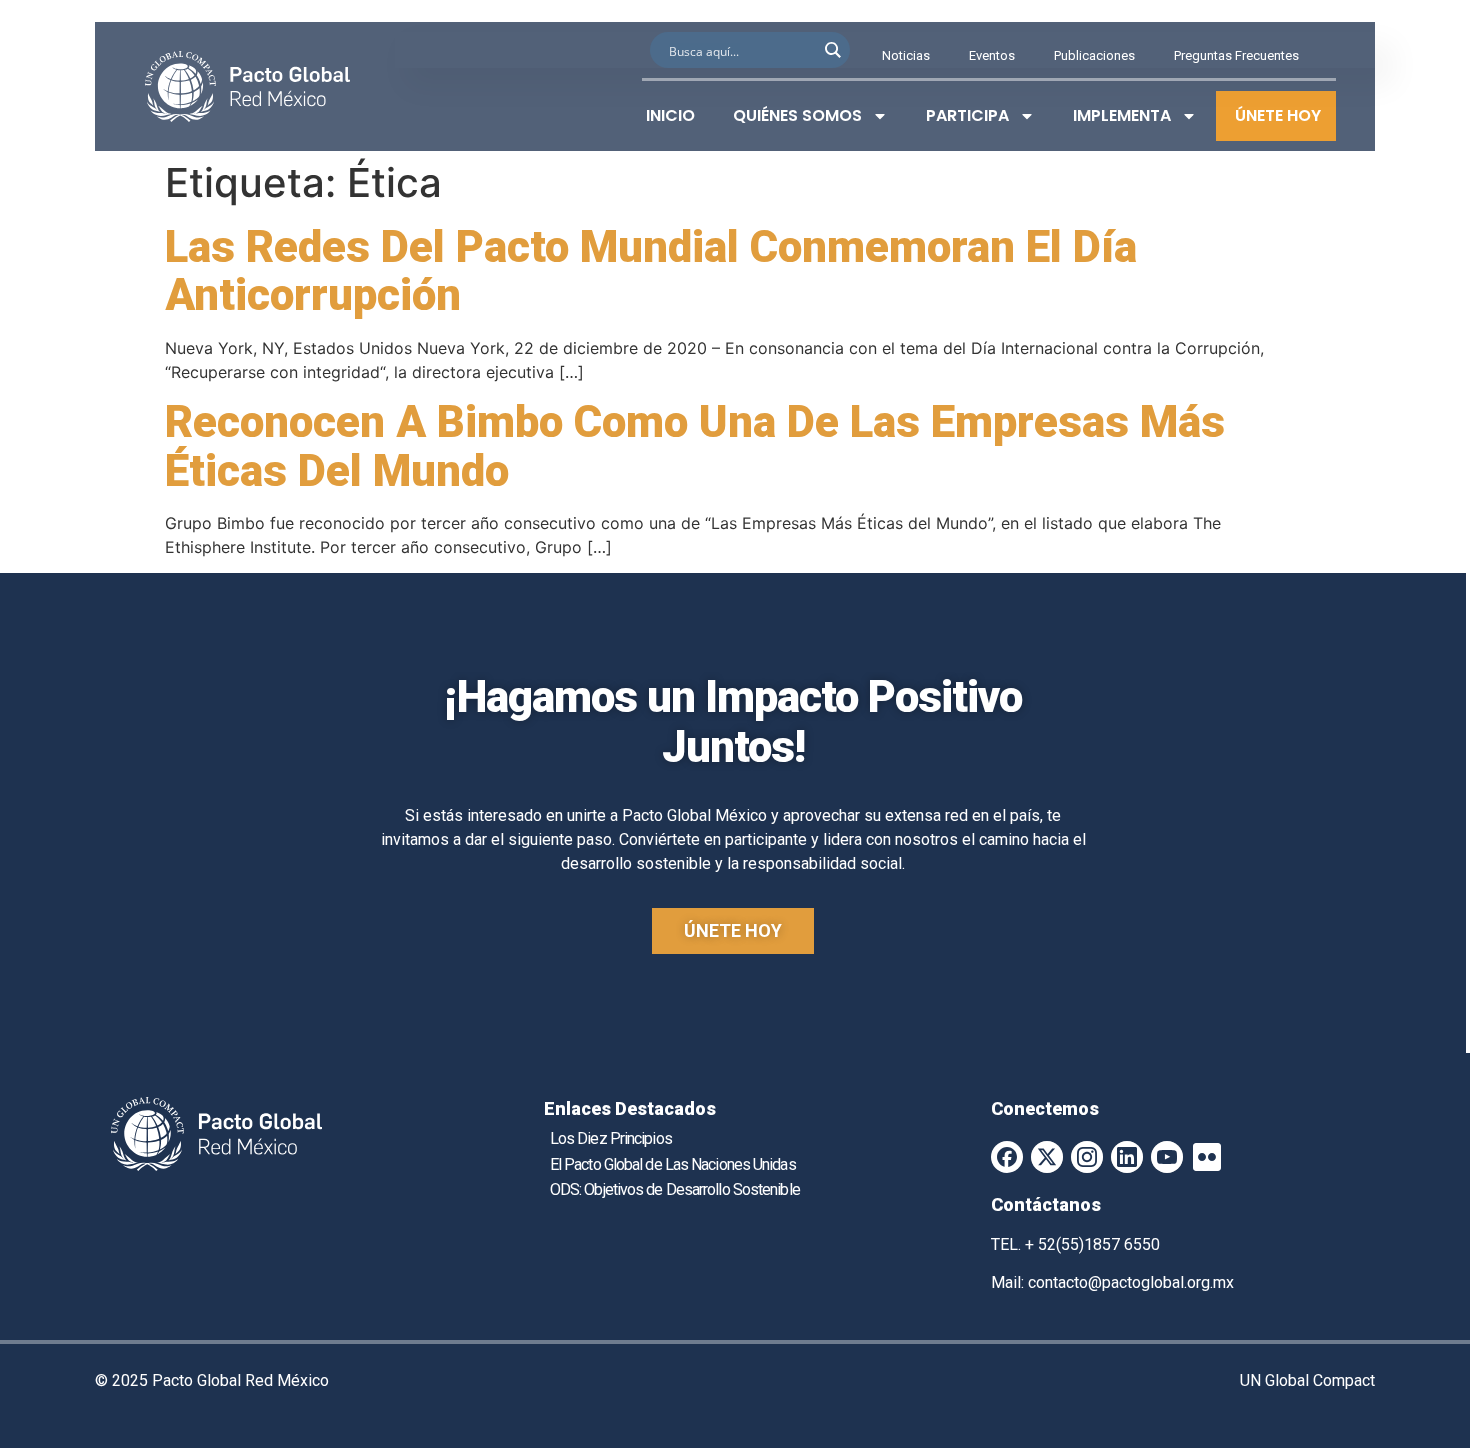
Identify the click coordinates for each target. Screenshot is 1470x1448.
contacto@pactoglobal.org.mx (1131, 1282)
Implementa (1122, 115)
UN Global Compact (1307, 1380)
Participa (967, 115)
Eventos (992, 55)
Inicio (670, 115)
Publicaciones (1094, 55)
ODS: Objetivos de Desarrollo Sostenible (675, 1189)
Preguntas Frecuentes (1236, 55)
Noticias (906, 55)
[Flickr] (1207, 1157)
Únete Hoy (1278, 115)
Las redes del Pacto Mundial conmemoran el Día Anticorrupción (651, 271)
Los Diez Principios (611, 1138)
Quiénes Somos (797, 115)
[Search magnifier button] (832, 50)
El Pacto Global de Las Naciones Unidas (673, 1164)
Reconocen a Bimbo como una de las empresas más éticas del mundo (695, 446)
